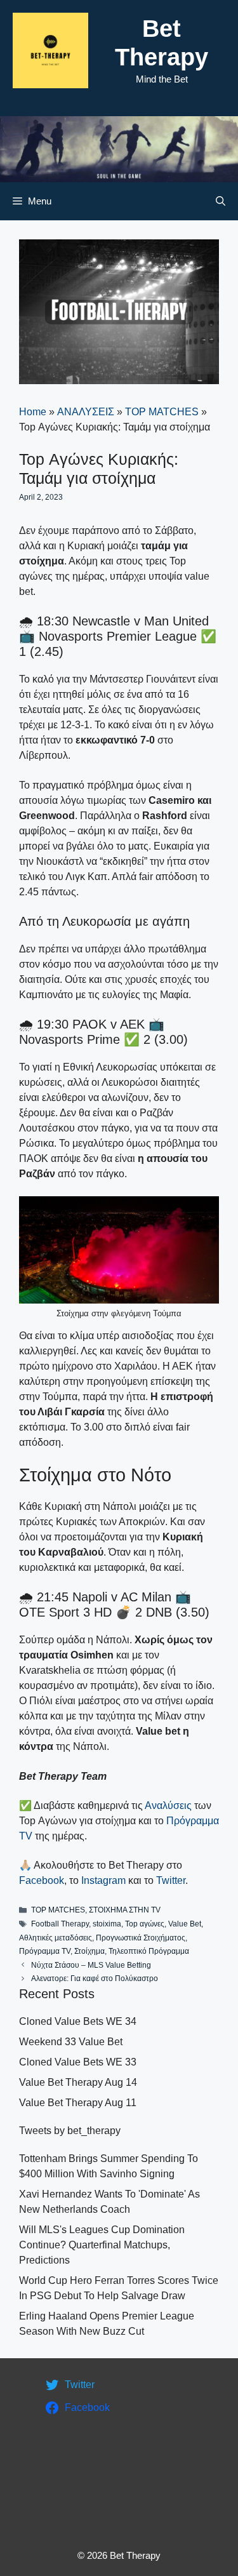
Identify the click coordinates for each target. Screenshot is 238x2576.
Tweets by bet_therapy (70, 2131)
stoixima (107, 1924)
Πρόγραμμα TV (45, 1951)
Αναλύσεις (168, 1805)
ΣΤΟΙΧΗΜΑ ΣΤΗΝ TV (125, 1910)
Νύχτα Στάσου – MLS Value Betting (91, 1965)
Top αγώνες (145, 1924)
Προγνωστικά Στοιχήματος (141, 1938)
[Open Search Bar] (221, 201)
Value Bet (185, 1924)
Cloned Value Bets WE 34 (78, 2021)
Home (33, 412)
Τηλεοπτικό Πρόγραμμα (149, 1951)
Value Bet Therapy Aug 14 (78, 2082)
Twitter (171, 1880)
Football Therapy (60, 1924)
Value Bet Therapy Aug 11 (78, 2103)
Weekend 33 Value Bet (71, 2042)
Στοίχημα (89, 1951)
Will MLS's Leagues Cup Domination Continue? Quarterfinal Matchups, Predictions (102, 2245)
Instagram (103, 1880)
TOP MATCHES (162, 412)
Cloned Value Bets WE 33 (78, 2062)
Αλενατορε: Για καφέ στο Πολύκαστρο (95, 1979)
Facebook (42, 1880)
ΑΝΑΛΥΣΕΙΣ (86, 412)
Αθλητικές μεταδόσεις (56, 1938)
